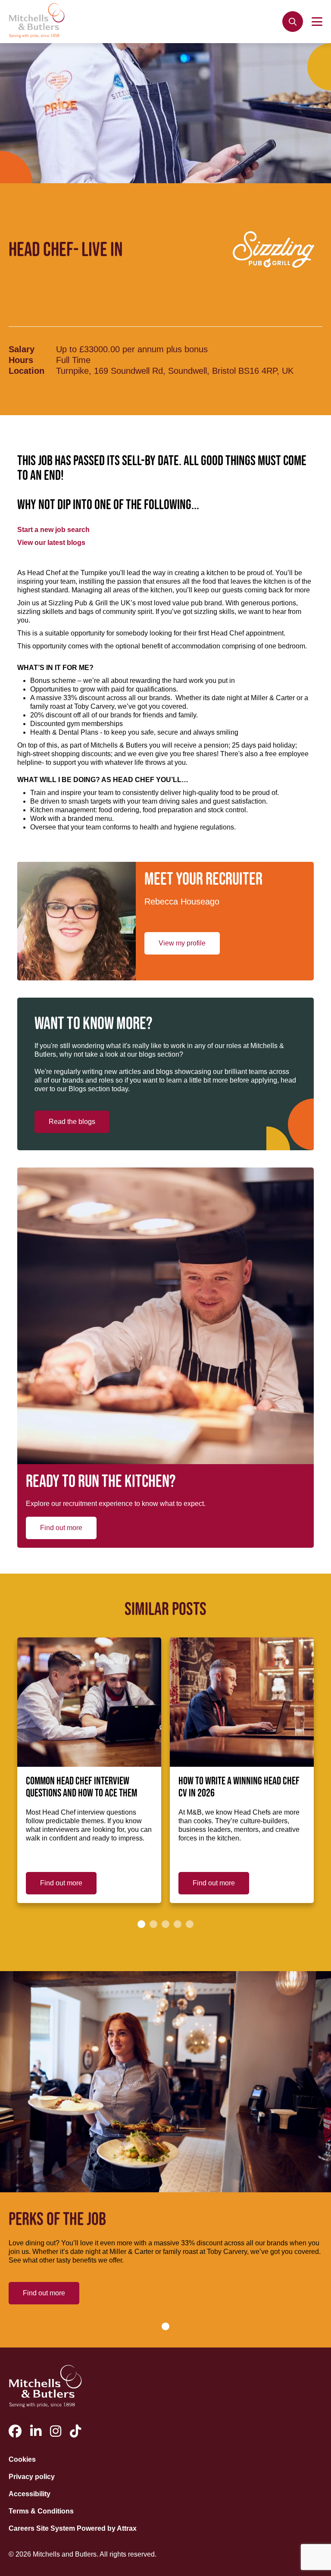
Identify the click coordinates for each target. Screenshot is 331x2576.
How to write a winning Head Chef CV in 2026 (239, 1787)
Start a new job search (53, 530)
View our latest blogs (51, 543)
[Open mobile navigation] (317, 22)
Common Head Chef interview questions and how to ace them (81, 1787)
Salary (22, 349)
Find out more (61, 1528)
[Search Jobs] (293, 22)
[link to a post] (89, 1702)
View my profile (182, 943)
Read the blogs (72, 1122)
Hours (21, 360)
